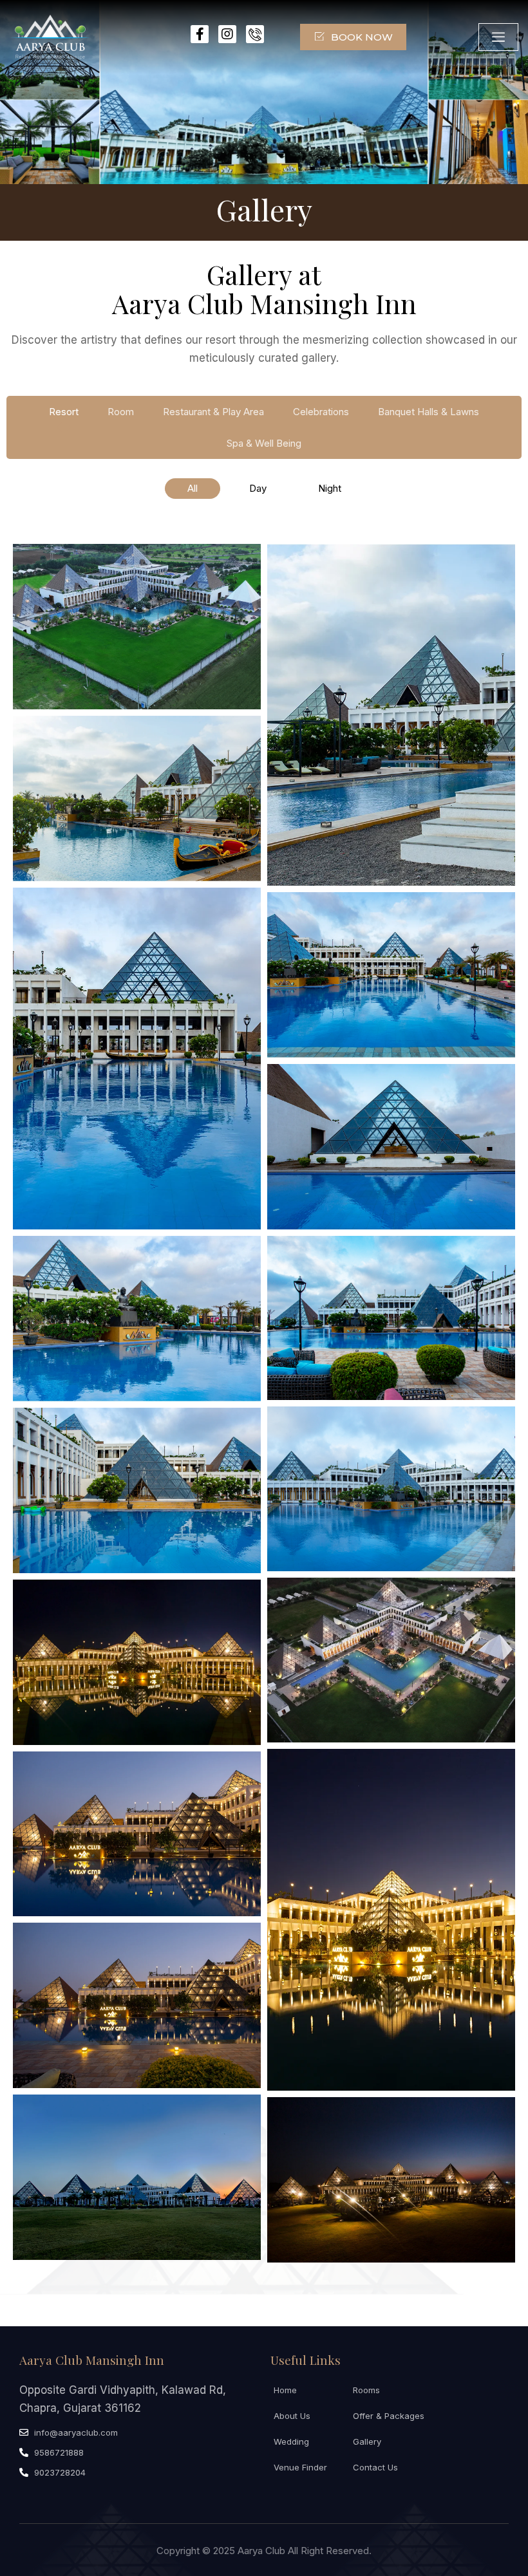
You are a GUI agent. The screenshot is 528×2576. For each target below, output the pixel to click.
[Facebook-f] (200, 34)
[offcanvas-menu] (498, 37)
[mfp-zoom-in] (137, 623)
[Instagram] (227, 34)
